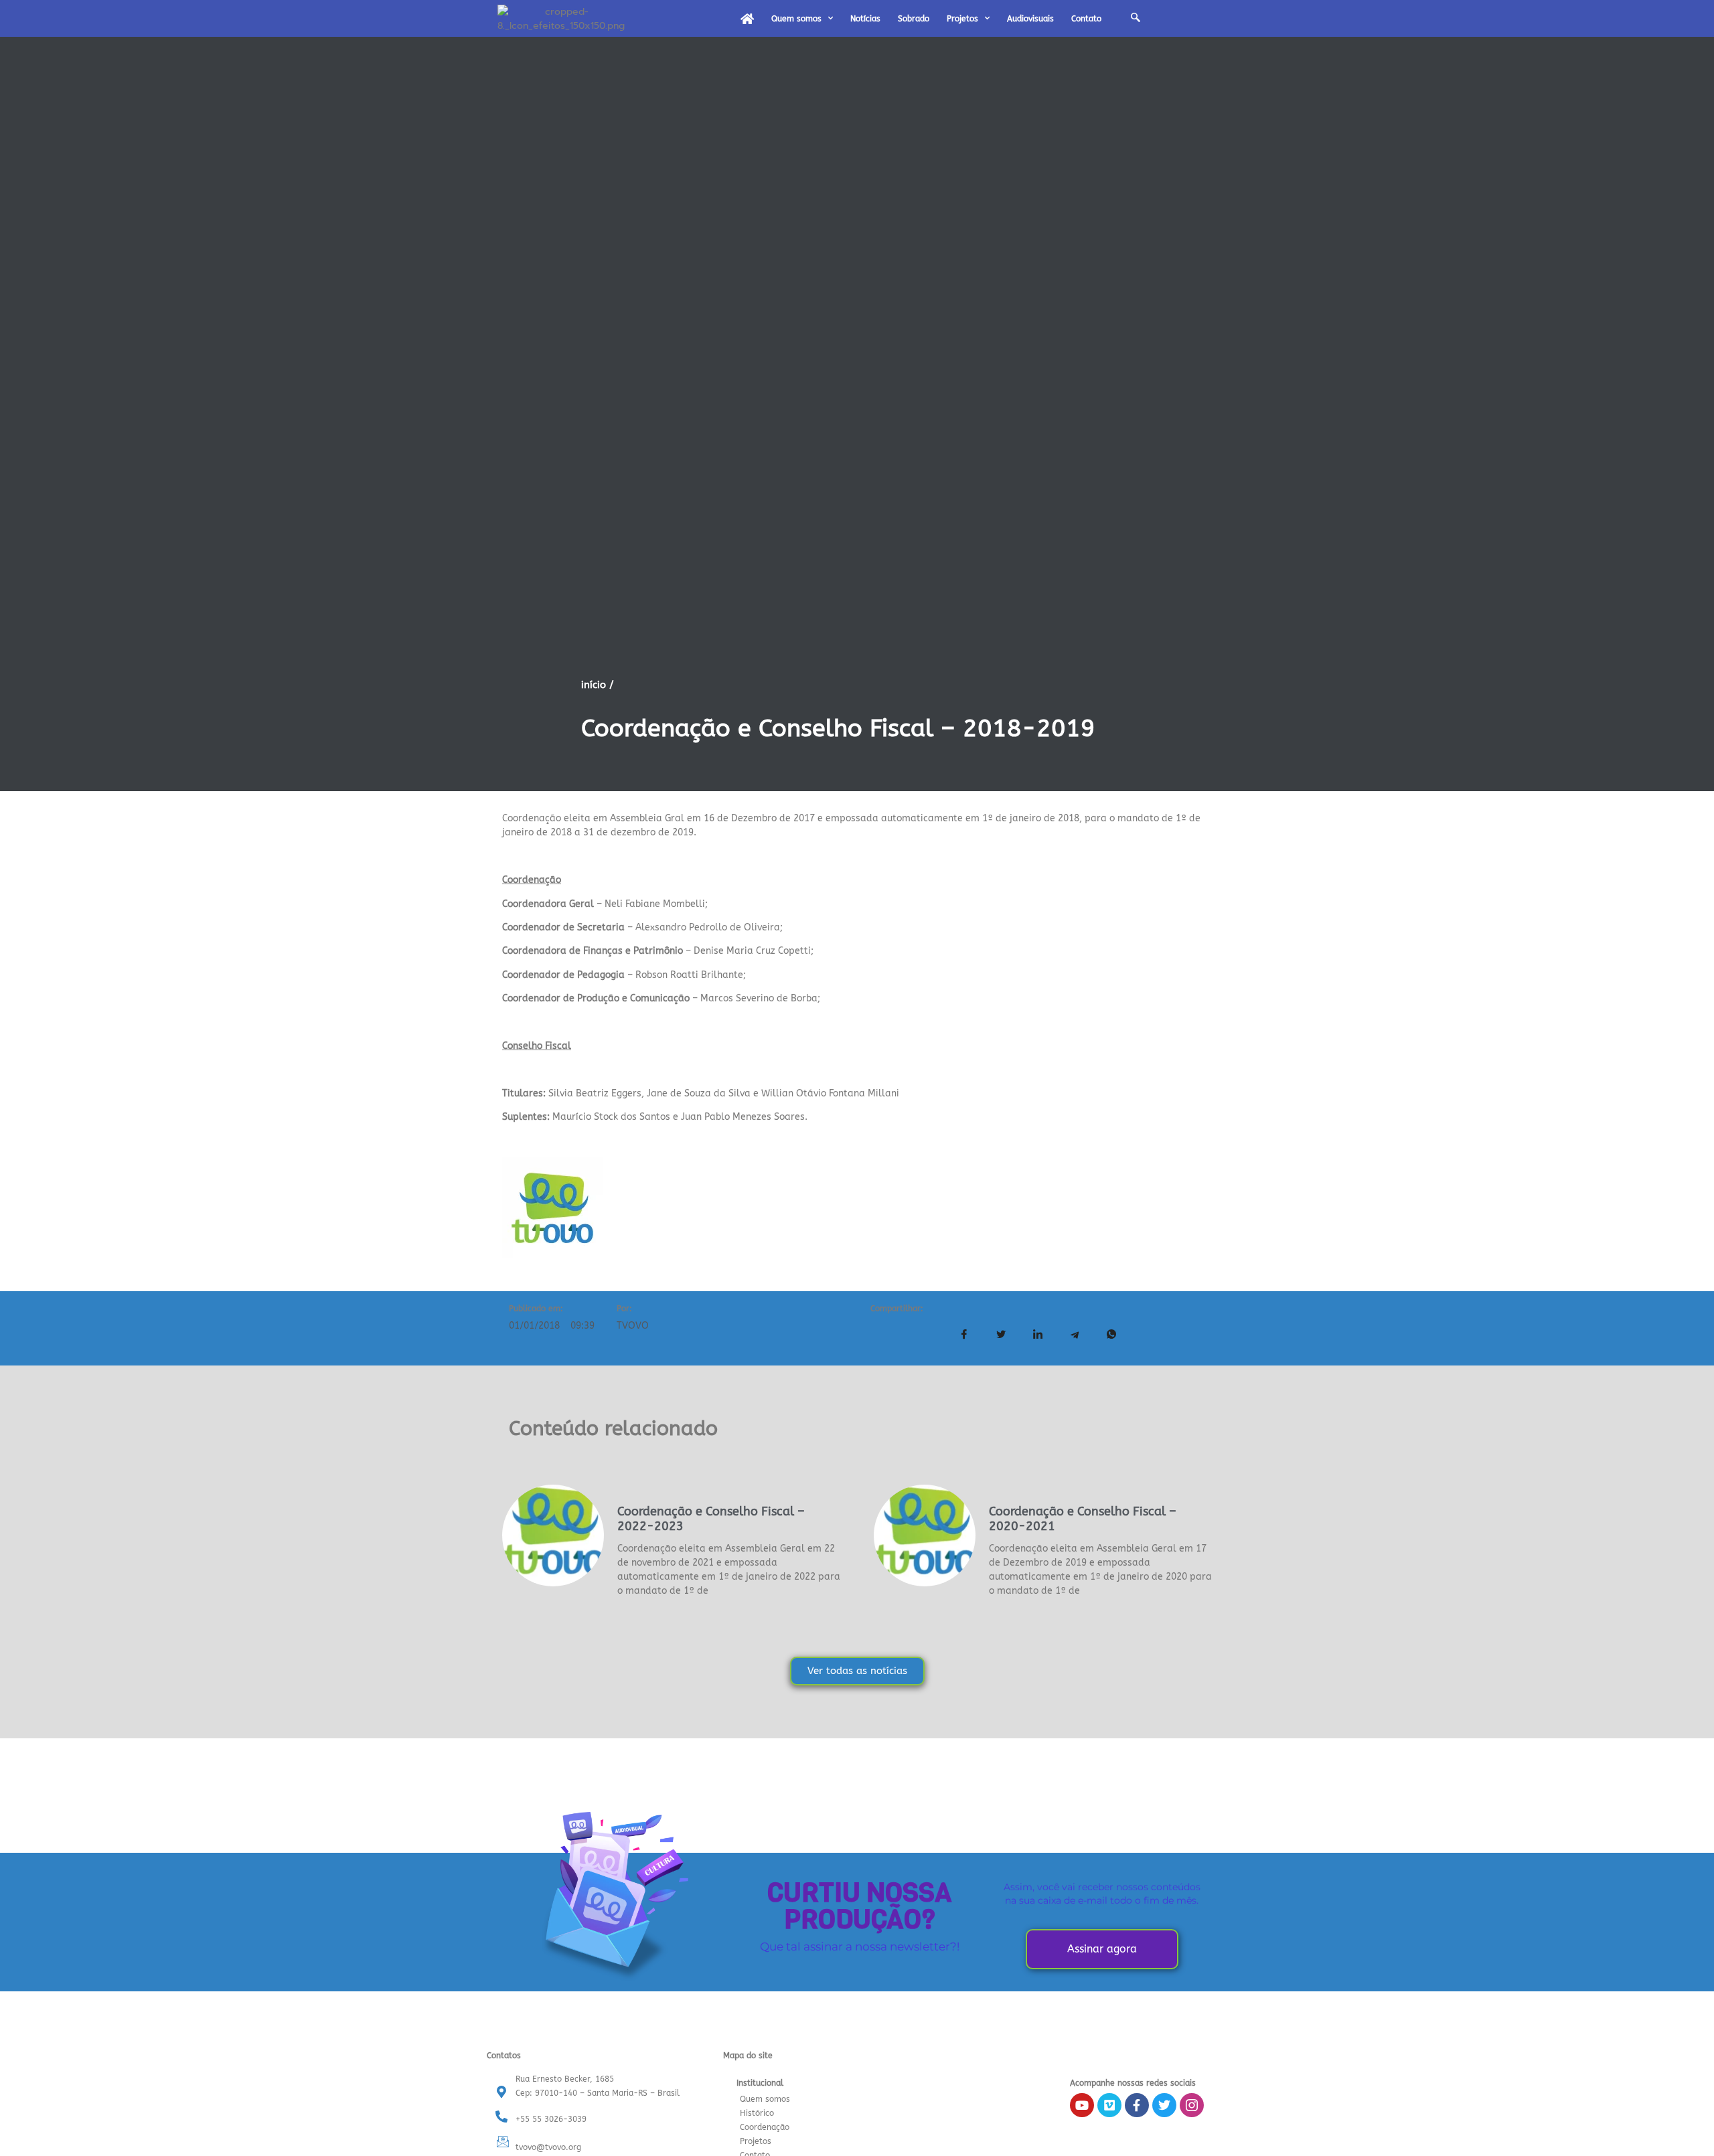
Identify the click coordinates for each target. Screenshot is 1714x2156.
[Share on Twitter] (1001, 1335)
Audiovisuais (1030, 19)
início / (598, 685)
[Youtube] (1082, 2105)
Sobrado (914, 19)
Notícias (865, 19)
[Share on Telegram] (1075, 1335)
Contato (1086, 19)
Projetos (962, 19)
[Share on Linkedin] (1038, 1335)
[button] (1136, 19)
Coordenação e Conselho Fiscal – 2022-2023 (711, 1519)
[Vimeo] (1109, 2105)
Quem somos (796, 19)
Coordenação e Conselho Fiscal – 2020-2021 (1083, 1519)
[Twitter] (1164, 2105)
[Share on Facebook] (964, 1335)
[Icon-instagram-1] (1192, 2105)
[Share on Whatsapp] (1111, 1335)
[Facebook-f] (1137, 2105)
